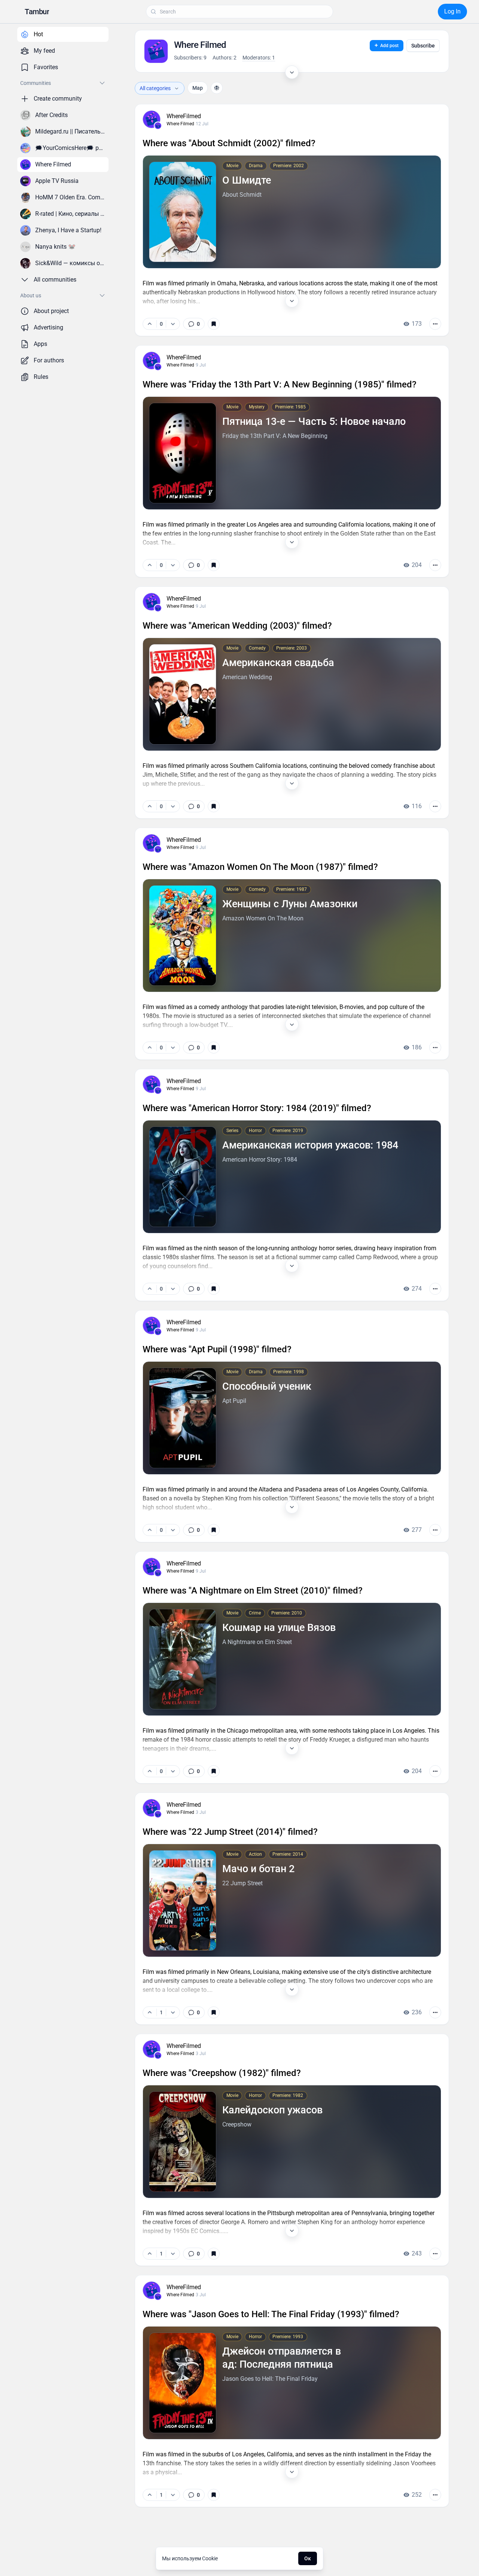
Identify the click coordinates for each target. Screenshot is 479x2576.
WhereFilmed (184, 116)
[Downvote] (173, 324)
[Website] (217, 88)
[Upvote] (150, 324)
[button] (37, 12)
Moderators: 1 (259, 58)
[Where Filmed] (158, 126)
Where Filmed (180, 124)
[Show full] (292, 301)
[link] (194, 324)
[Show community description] (292, 72)
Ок (308, 2558)
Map (198, 88)
